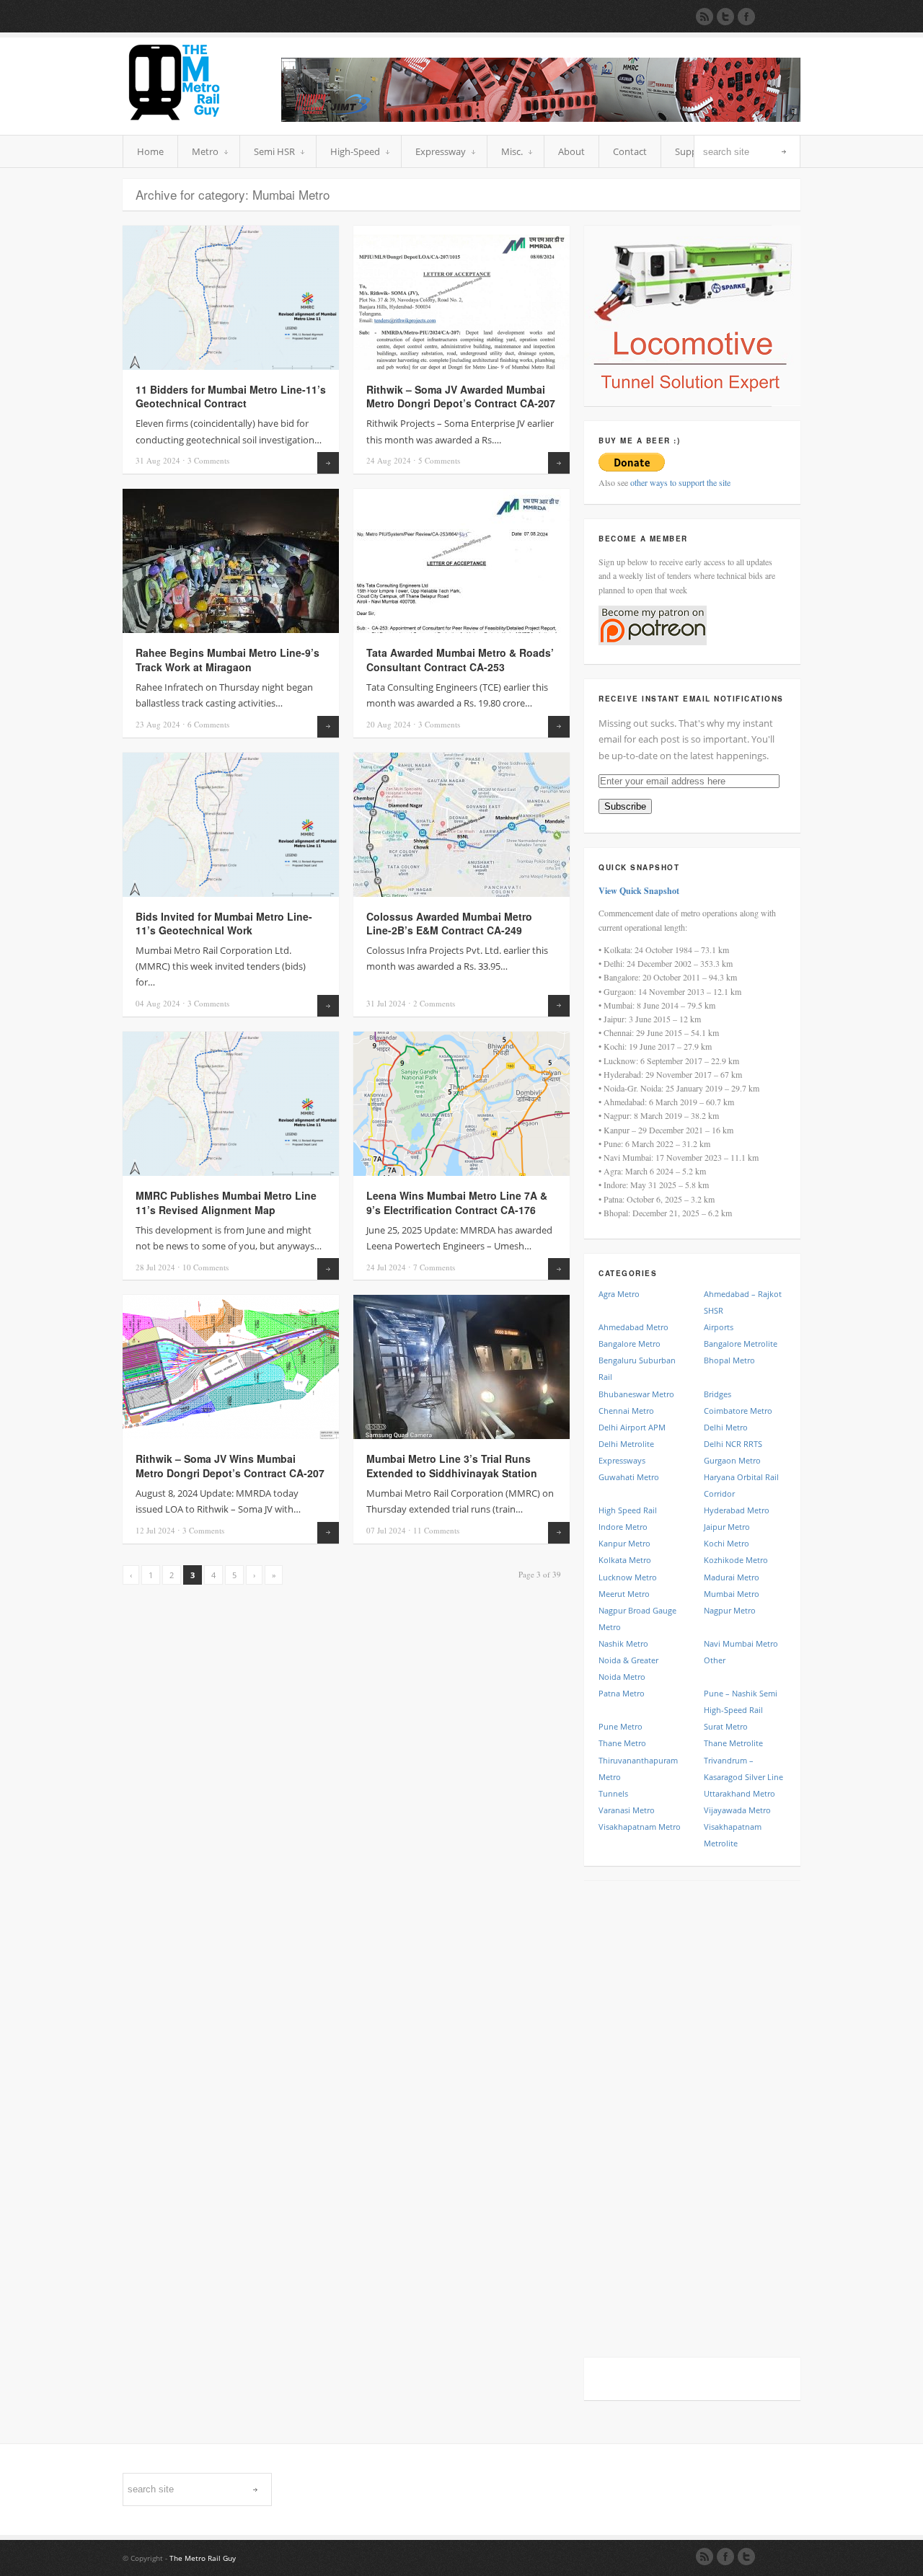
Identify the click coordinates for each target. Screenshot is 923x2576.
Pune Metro (621, 1726)
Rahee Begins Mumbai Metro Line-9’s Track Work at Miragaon (228, 660)
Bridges (717, 1394)
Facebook (725, 2557)
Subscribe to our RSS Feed (705, 17)
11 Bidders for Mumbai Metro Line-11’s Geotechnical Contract (231, 397)
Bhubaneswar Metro (636, 1394)
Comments (208, 460)
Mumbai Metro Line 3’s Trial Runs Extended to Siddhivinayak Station (452, 1466)
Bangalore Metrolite (741, 1344)
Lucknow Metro (628, 1577)
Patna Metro (622, 1693)
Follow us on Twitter (725, 17)
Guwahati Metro (629, 1477)
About (571, 151)
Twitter (746, 2557)
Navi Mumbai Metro (741, 1643)
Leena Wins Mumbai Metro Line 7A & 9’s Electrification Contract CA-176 (457, 1203)
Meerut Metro (624, 1594)
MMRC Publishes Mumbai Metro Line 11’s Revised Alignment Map (226, 1203)
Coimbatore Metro (738, 1411)
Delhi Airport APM (632, 1427)
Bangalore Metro (630, 1344)
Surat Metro (726, 1726)
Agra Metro (619, 1294)
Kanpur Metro (624, 1543)
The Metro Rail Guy (203, 2558)
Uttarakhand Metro (739, 1793)
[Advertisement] (692, 2112)
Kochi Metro (727, 1543)
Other (715, 1660)
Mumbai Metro (732, 1594)
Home (150, 151)
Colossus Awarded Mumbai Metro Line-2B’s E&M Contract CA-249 (449, 924)
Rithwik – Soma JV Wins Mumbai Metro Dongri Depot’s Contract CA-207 (230, 1466)
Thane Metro (622, 1743)
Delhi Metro (726, 1427)
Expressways (622, 1460)
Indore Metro (623, 1527)
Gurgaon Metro (732, 1460)
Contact (630, 151)
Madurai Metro (732, 1577)
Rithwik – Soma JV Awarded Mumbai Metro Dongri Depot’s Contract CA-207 (461, 397)
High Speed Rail (628, 1510)
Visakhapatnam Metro (640, 1827)
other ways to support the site (680, 482)
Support (693, 151)
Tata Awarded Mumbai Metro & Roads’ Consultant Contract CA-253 (460, 660)
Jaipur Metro (727, 1527)
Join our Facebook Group (746, 17)
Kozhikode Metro (736, 1560)
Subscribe (625, 806)
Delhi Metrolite (626, 1444)
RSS (705, 2557)
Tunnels (613, 1793)
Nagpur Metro (730, 1610)
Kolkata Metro (625, 1560)
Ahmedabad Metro (633, 1327)
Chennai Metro (626, 1411)
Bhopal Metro (729, 1360)
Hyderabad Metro (737, 1510)
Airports (719, 1327)
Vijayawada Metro (737, 1810)
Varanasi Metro (627, 1810)
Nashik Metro (623, 1643)
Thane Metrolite (733, 1743)
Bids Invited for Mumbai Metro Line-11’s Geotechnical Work (224, 924)
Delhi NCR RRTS (733, 1444)
